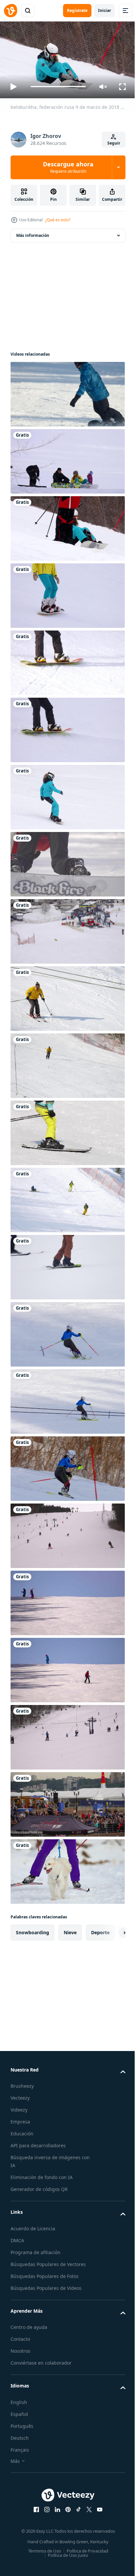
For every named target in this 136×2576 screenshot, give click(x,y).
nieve (70, 1929)
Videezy (19, 2107)
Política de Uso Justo (66, 2552)
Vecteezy (20, 2095)
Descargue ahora (68, 167)
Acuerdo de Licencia (33, 2226)
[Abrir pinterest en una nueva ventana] (66, 2507)
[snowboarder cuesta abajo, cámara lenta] (67, 391)
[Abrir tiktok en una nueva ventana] (76, 2507)
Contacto (20, 2336)
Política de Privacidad (85, 2548)
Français (20, 2447)
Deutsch (20, 2435)
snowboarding (33, 1929)
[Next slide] (110, 1930)
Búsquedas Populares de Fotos (45, 2273)
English (19, 2399)
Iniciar (104, 10)
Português (22, 2423)
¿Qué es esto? (58, 220)
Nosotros (20, 2348)
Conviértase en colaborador (41, 2360)
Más (15, 2458)
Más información (33, 232)
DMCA (17, 2237)
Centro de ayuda (29, 2324)
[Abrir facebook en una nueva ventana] (34, 2507)
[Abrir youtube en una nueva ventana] (97, 2507)
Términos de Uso (42, 2548)
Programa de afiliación (35, 2249)
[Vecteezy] (11, 11)
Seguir (114, 143)
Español (19, 2411)
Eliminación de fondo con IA (42, 2175)
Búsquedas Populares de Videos (46, 2285)
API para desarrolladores (38, 2143)
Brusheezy (22, 2083)
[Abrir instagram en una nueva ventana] (45, 2507)
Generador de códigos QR (39, 2186)
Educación (22, 2131)
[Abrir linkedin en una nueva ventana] (55, 2507)
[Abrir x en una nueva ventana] (87, 2507)
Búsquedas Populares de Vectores (48, 2261)
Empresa (20, 2119)
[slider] (58, 87)
